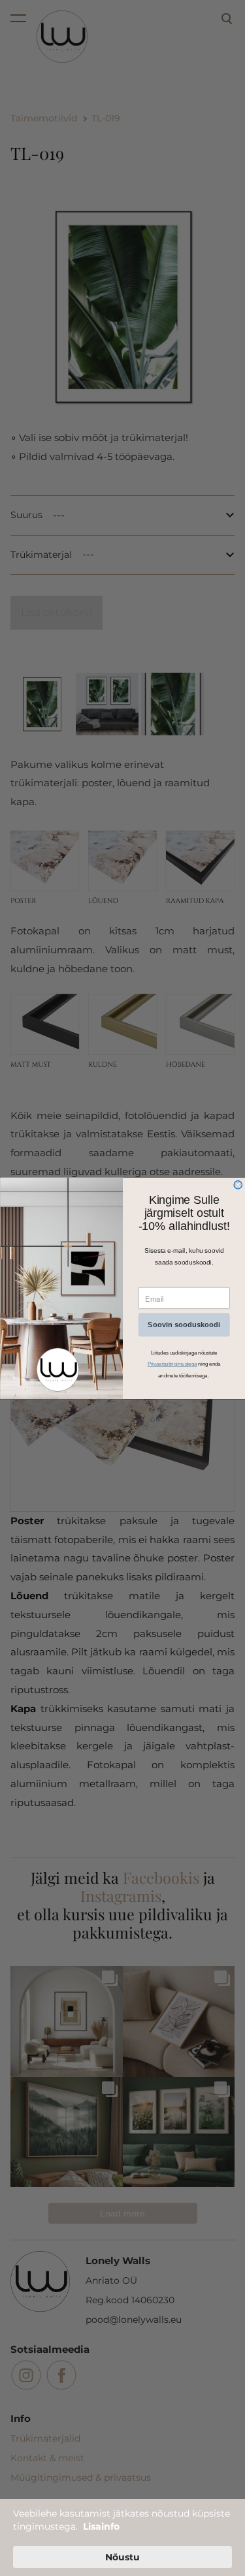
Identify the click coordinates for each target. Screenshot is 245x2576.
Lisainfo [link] (101, 2526)
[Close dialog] (238, 1185)
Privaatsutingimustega (172, 1364)
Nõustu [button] (122, 2557)
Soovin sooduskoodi (184, 1325)
